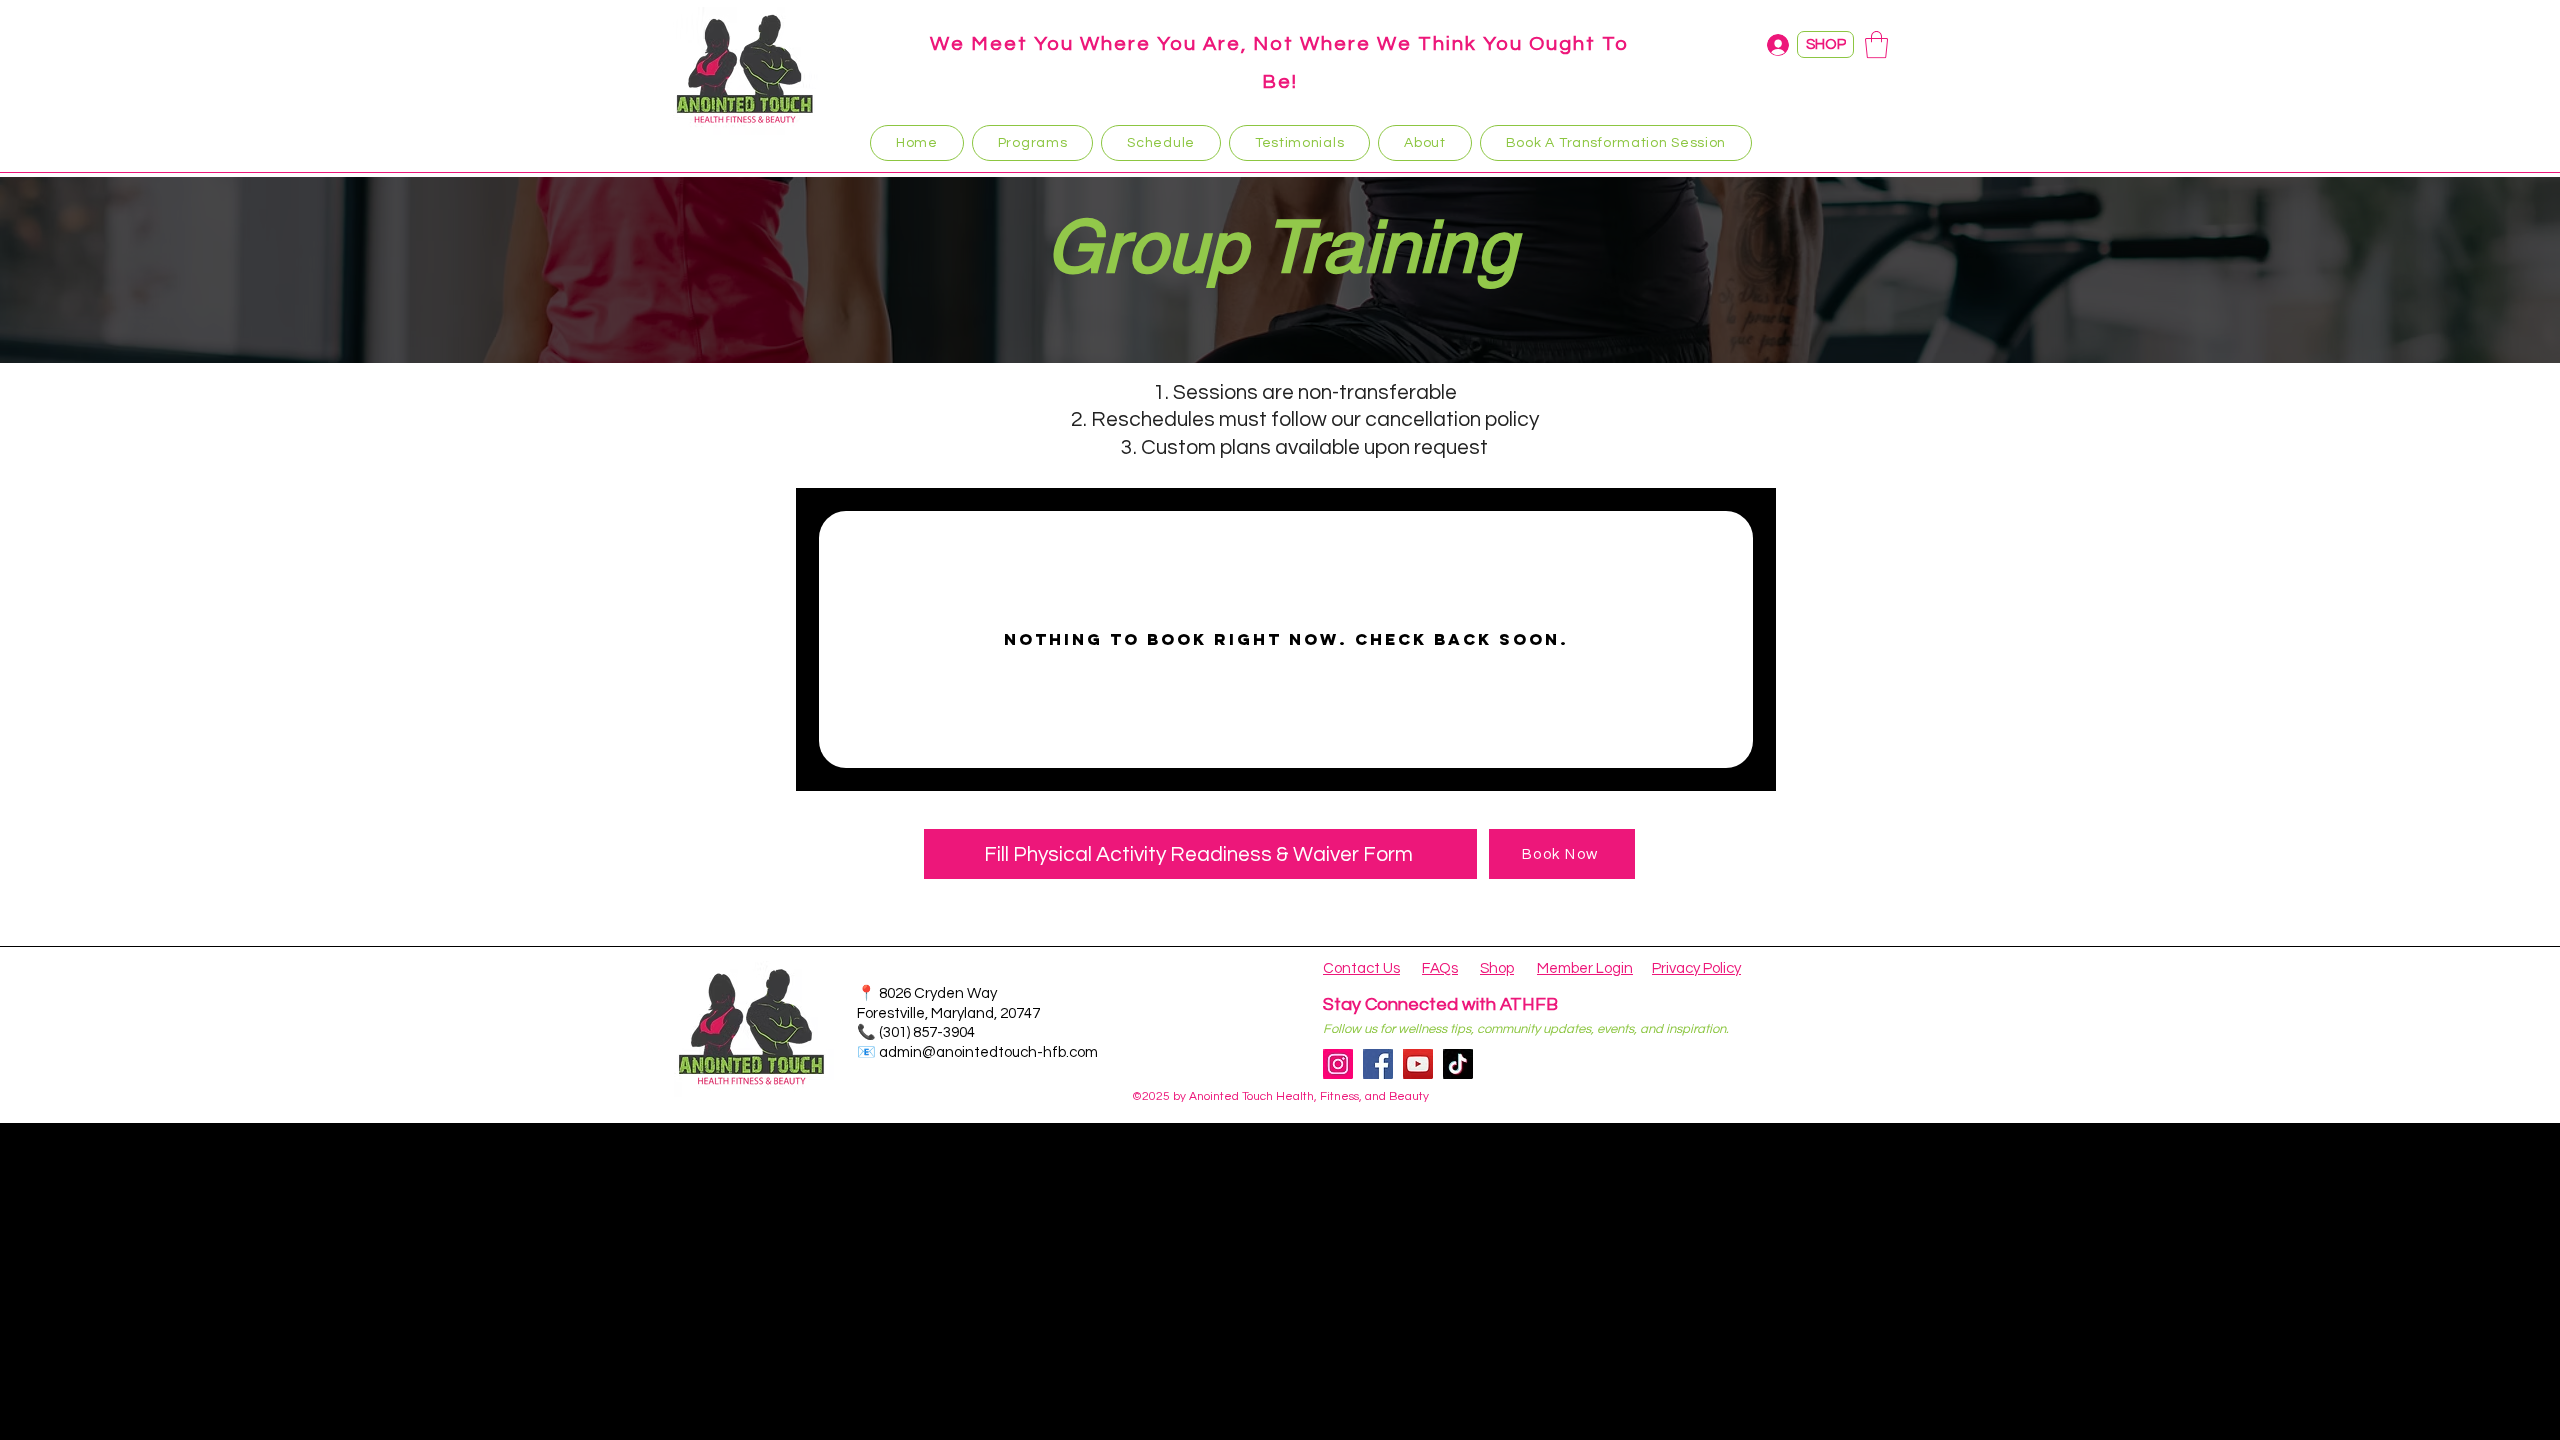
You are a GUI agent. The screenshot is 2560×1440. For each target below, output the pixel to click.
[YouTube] (1418, 1064)
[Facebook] (1378, 1064)
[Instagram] (1338, 1064)
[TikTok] (1458, 1064)
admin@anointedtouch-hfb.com (988, 1052)
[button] (1876, 44)
